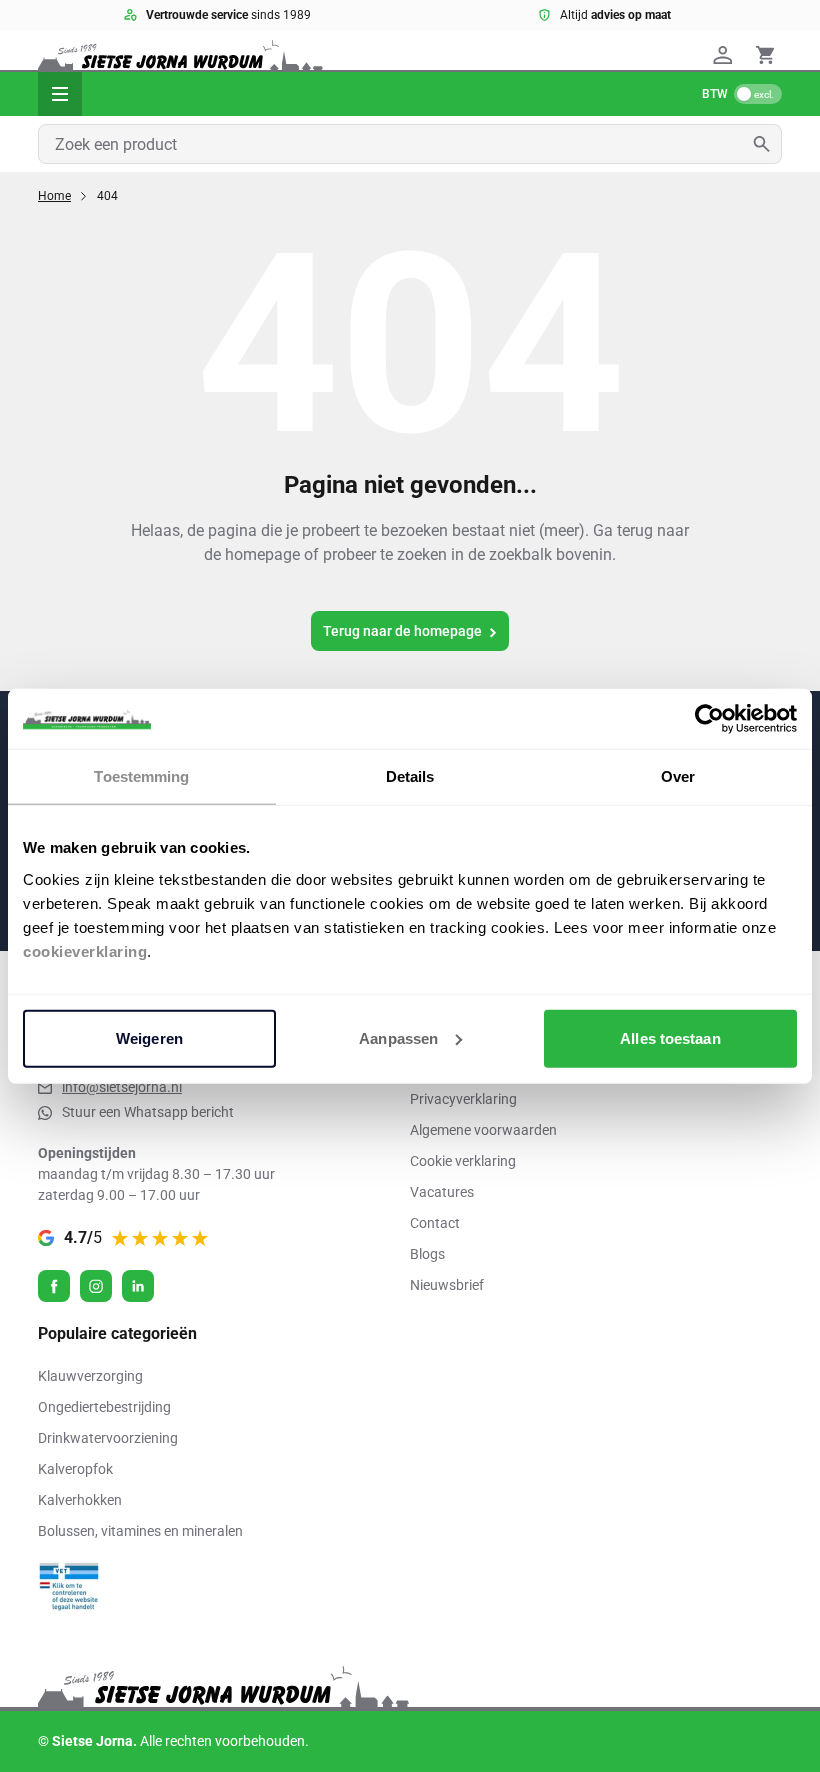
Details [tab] (410, 776)
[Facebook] (54, 1286)
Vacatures (442, 1192)
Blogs (427, 1254)
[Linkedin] (138, 1286)
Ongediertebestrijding (104, 1407)
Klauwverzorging (90, 1376)
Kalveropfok (75, 1469)
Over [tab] (678, 776)
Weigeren (149, 1037)
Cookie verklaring (463, 1161)
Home (54, 196)
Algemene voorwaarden (483, 1130)
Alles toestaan (670, 1037)
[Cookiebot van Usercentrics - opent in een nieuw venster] (709, 719)
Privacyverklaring (463, 1099)
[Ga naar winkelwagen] (765, 55)
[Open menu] (60, 94)
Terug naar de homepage (402, 631)
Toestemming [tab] (141, 776)
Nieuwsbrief (447, 1285)
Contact (435, 1223)
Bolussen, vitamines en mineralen (140, 1531)
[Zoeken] (767, 144)
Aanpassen (398, 1037)
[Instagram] (96, 1286)
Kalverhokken (80, 1500)
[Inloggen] (726, 55)
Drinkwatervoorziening (108, 1438)
